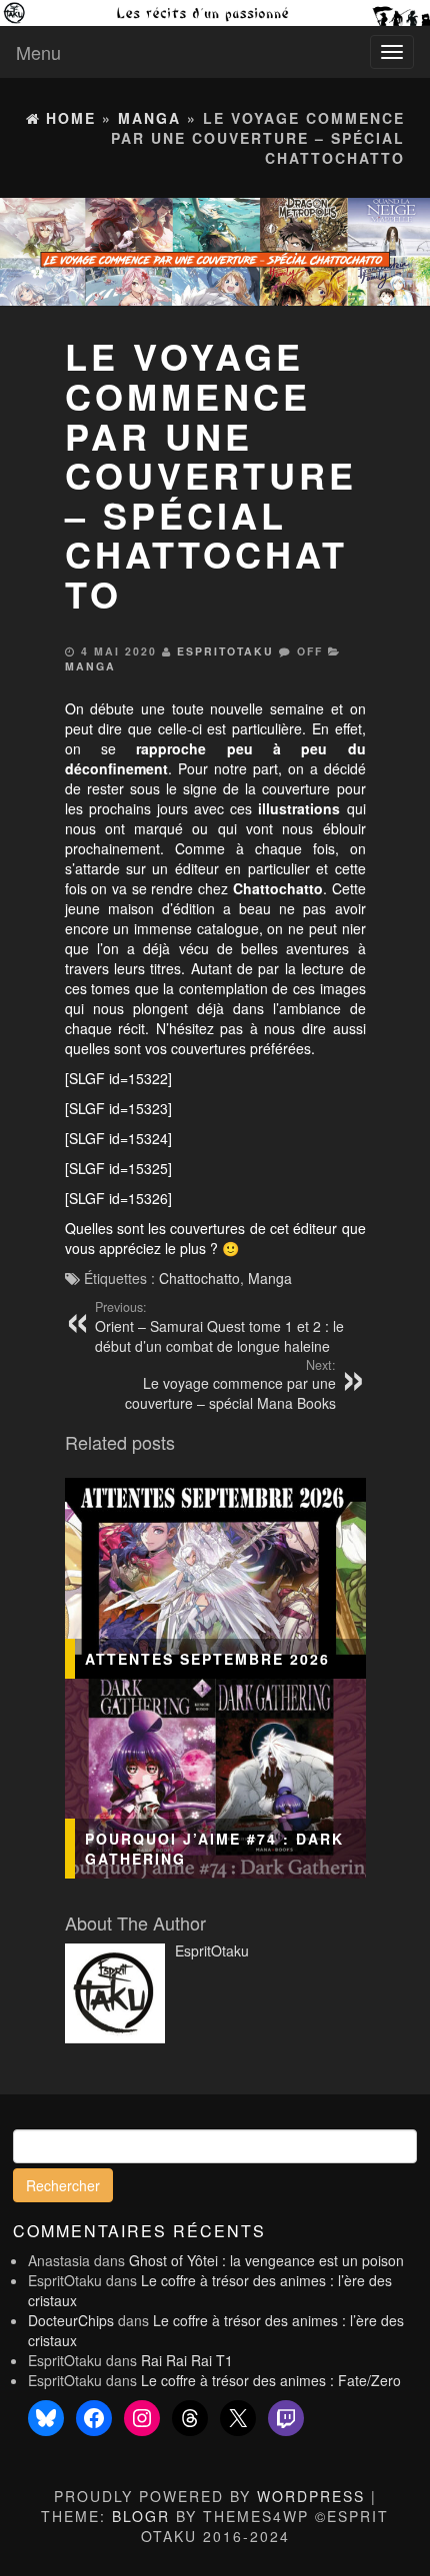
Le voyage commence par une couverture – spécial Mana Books (230, 1385)
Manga (90, 666)
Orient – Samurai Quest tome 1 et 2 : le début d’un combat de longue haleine (219, 1327)
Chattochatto (199, 1278)
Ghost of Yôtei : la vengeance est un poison (266, 2260)
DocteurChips (71, 2320)
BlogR (141, 2516)
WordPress (311, 2496)
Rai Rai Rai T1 (187, 2360)
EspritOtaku (225, 651)
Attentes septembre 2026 (207, 1659)
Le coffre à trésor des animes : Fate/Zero (271, 2380)
